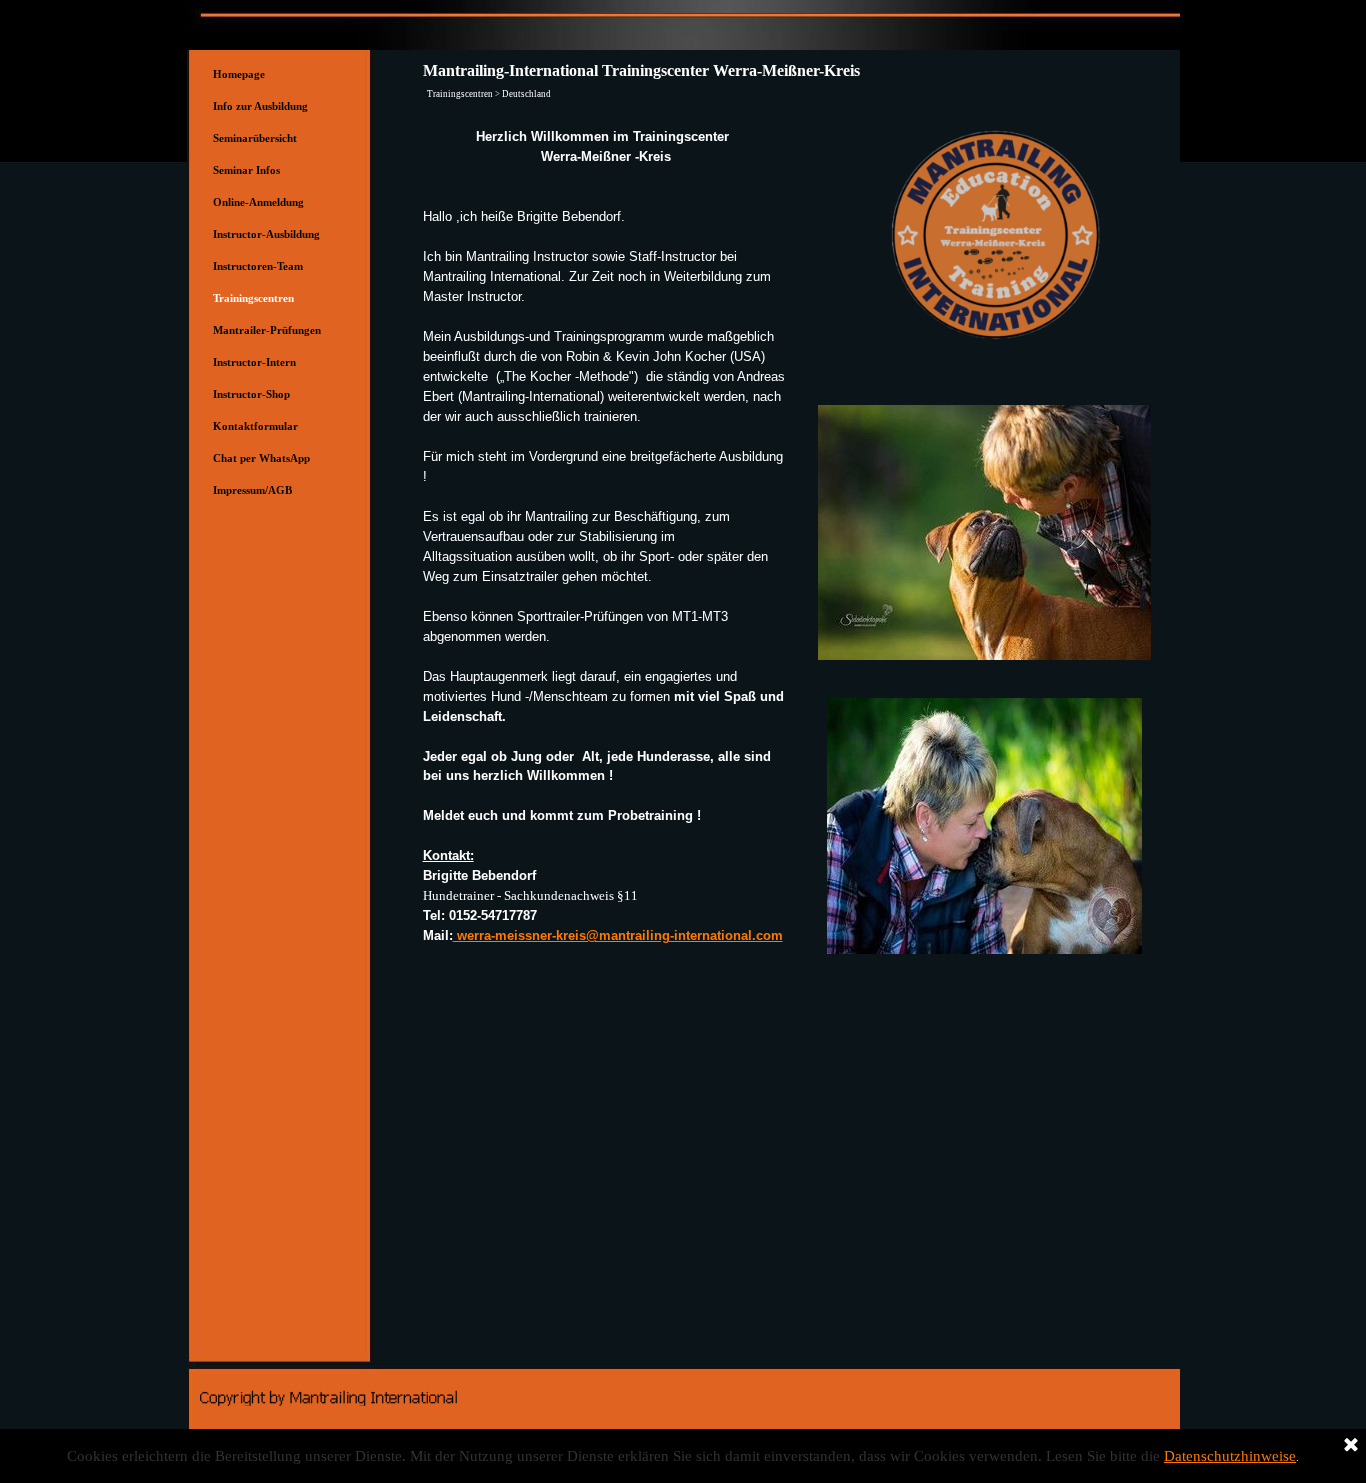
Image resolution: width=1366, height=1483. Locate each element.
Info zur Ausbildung (260, 106)
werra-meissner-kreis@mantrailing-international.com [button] (618, 935)
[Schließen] (1351, 1446)
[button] (984, 697)
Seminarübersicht (255, 138)
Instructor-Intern (254, 362)
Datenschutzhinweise (1230, 1456)
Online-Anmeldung (258, 202)
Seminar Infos (246, 170)
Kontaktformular (255, 426)
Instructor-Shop (251, 394)
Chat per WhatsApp (261, 458)
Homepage (239, 74)
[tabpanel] (606, 536)
